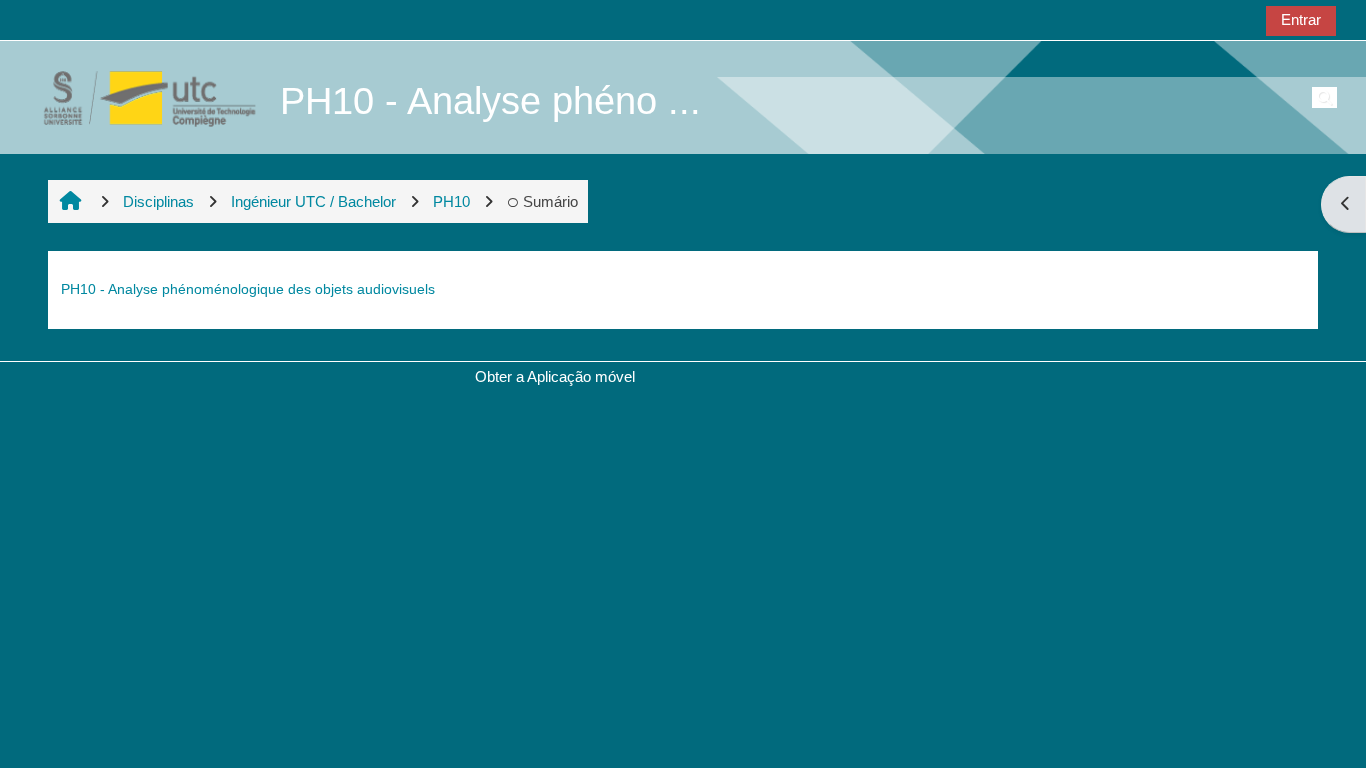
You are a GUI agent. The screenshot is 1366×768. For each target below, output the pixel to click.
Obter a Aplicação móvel (555, 376)
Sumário (550, 201)
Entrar (1301, 19)
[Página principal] (139, 96)
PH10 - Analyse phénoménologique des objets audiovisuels (248, 289)
